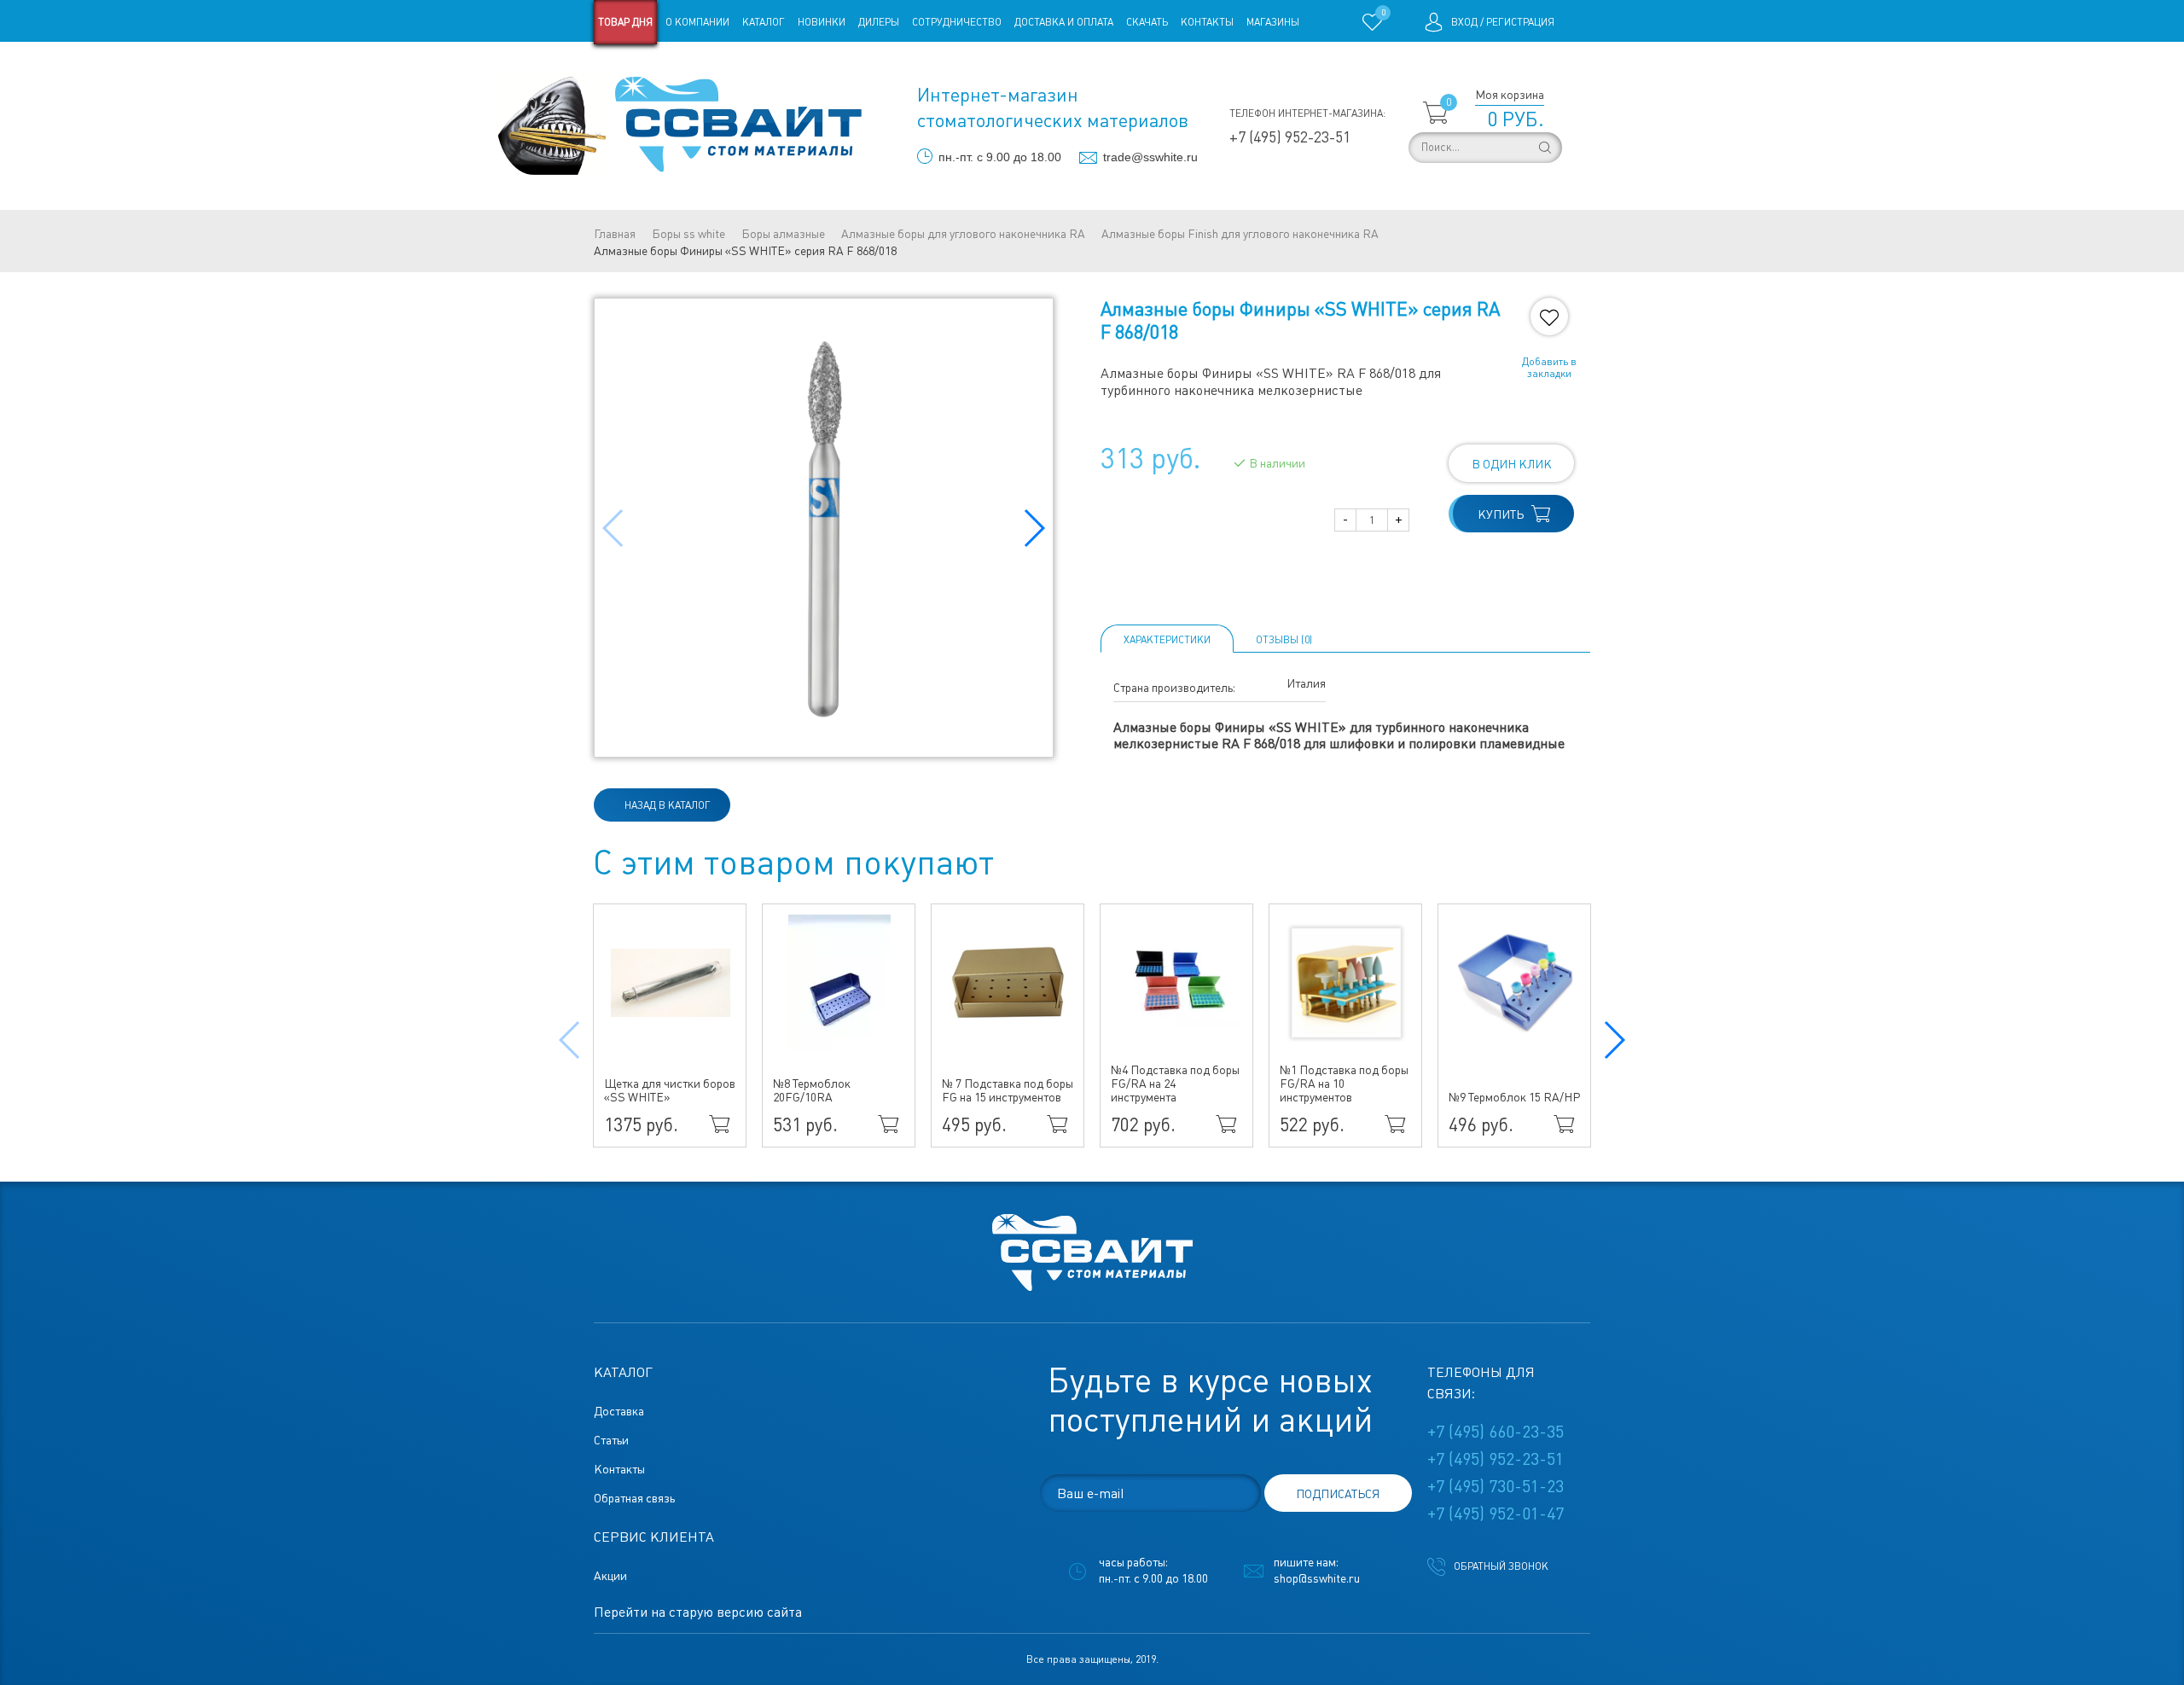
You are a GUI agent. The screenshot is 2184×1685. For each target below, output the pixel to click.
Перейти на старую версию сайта (698, 1612)
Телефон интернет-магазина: (1307, 113)
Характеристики (1167, 640)
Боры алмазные (783, 234)
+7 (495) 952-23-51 (1290, 137)
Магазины (1273, 22)
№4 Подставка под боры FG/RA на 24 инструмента (1175, 1084)
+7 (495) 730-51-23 (1496, 1486)
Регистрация (1520, 22)
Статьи (732, 67)
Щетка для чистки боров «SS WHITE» (670, 1090)
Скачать (1147, 22)
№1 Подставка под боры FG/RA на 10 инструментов (1344, 1084)
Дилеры (879, 22)
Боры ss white (688, 234)
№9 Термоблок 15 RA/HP (1514, 1097)
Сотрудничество (957, 22)
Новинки (822, 22)
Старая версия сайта (648, 67)
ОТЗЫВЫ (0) (1284, 640)
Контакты (1207, 22)
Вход (1464, 22)
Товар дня (625, 22)
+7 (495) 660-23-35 (1496, 1432)
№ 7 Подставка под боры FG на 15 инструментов (1008, 1090)
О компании (697, 22)
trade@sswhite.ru (1150, 157)
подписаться (1338, 1494)
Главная (615, 234)
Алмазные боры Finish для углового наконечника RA (1240, 234)
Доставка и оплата (1064, 22)
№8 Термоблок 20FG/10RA (812, 1090)
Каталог (764, 22)
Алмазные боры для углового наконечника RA (963, 234)
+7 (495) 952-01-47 (1496, 1514)
